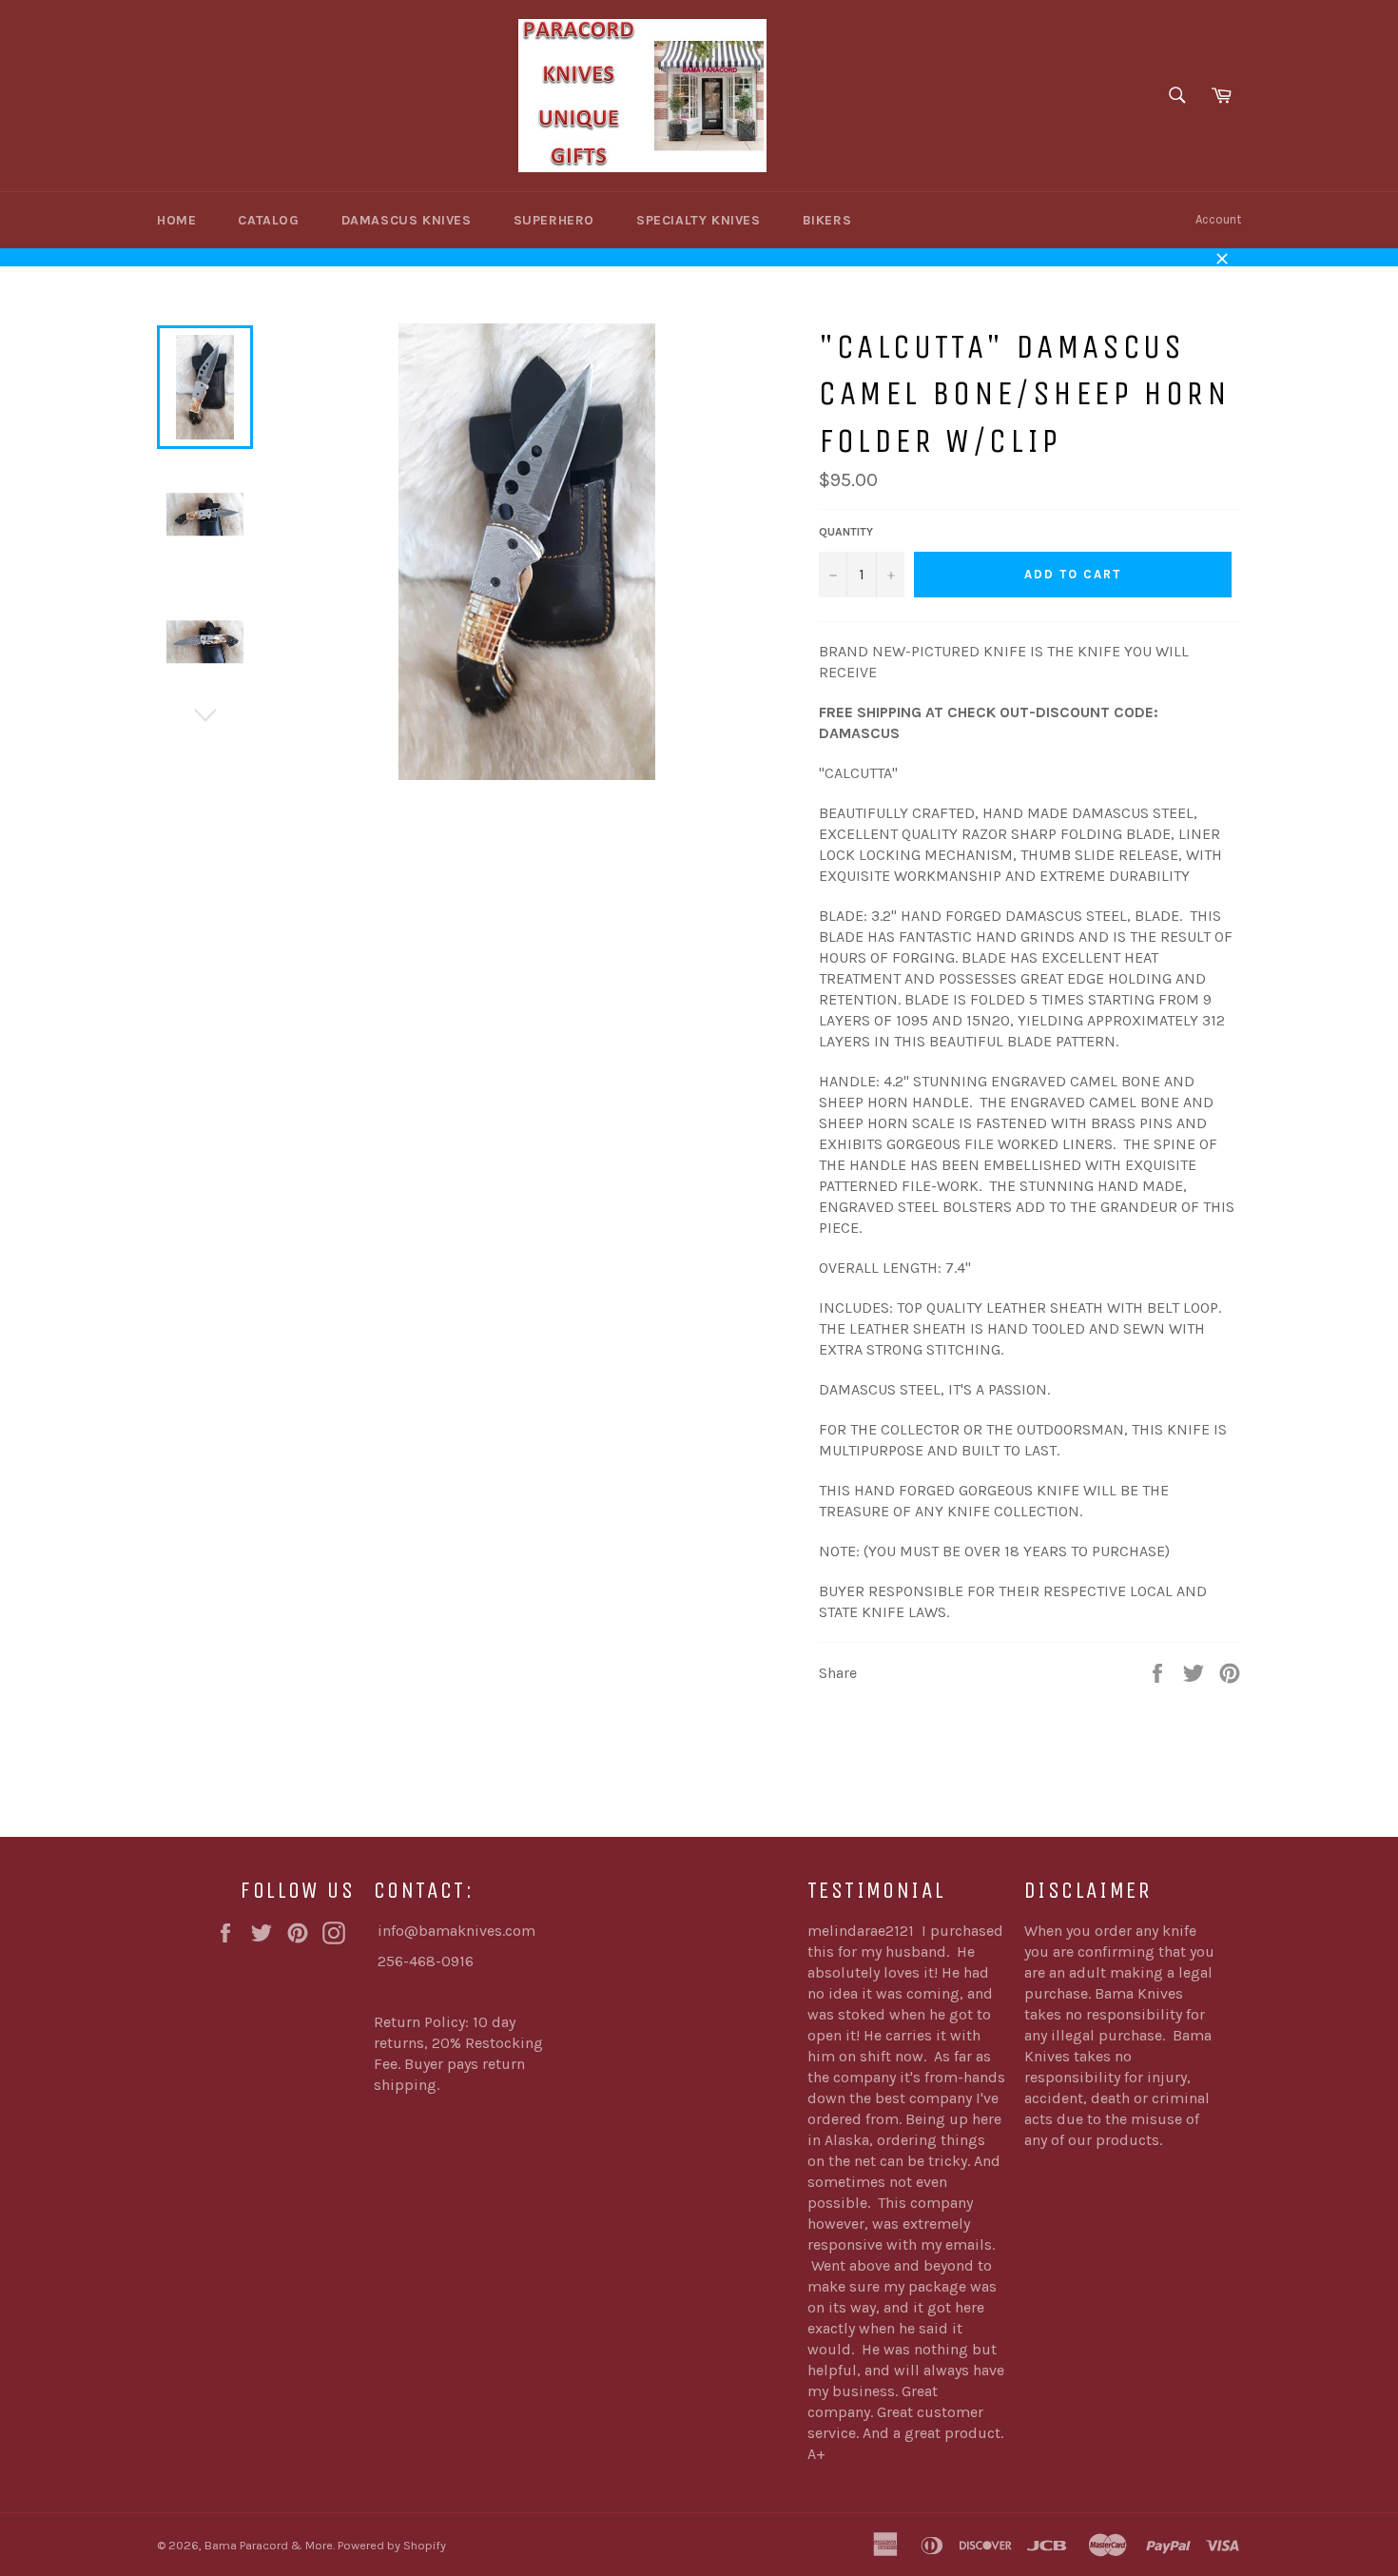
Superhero (554, 220)
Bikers (827, 220)
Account (1218, 219)
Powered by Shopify (392, 2545)
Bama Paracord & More (269, 2545)
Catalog (268, 220)
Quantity (846, 532)
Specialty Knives (699, 220)
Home (176, 220)
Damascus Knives (407, 220)
